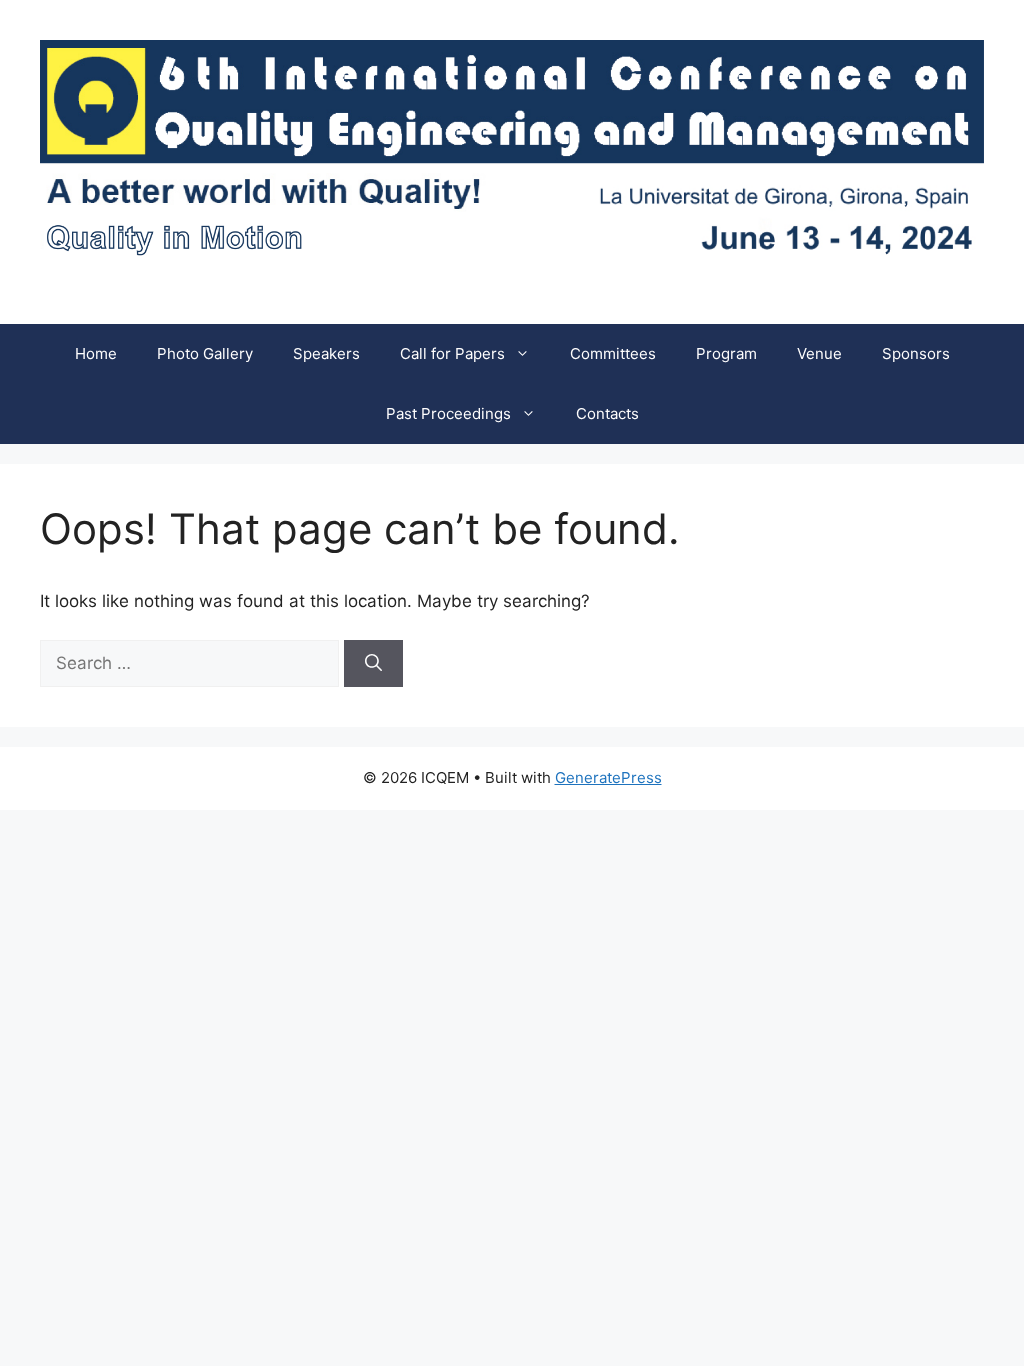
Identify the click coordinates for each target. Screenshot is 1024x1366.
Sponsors (916, 353)
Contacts (607, 413)
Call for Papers (452, 353)
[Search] (373, 664)
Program (726, 353)
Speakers (326, 353)
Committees (613, 353)
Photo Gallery (205, 353)
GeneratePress (608, 777)
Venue (819, 353)
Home (96, 353)
